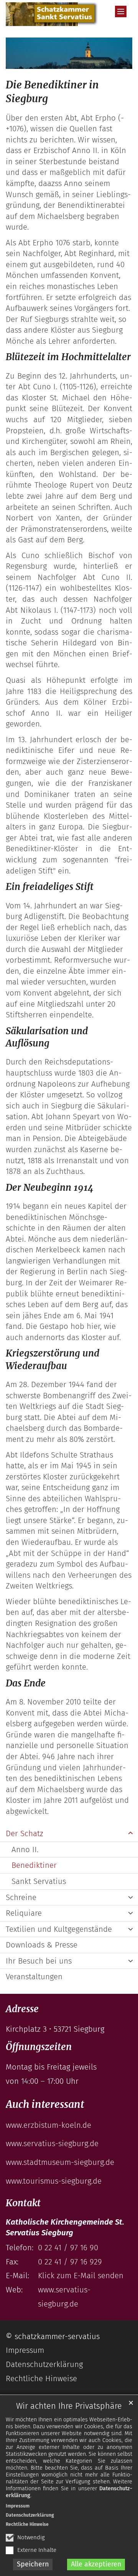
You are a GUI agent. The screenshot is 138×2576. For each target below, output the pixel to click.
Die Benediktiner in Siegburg (52, 92)
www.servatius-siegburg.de (52, 2143)
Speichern (33, 2564)
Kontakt (23, 2203)
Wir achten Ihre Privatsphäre (69, 2406)
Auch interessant (45, 2104)
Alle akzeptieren (96, 2564)
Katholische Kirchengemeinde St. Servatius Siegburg (65, 2227)
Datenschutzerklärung (30, 2515)
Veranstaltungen (34, 1977)
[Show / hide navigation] (121, 11)
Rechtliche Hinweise (27, 2524)
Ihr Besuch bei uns (39, 1961)
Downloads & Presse (42, 1945)
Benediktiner (34, 1865)
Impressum (18, 2506)
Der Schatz (25, 1833)
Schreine (21, 1897)
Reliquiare (24, 1913)
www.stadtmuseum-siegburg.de (60, 2162)
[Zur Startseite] (52, 14)
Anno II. (25, 1850)
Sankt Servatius (39, 1881)
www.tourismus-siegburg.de (54, 2181)
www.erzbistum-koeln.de (48, 2125)
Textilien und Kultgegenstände (59, 1929)
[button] (130, 1834)
